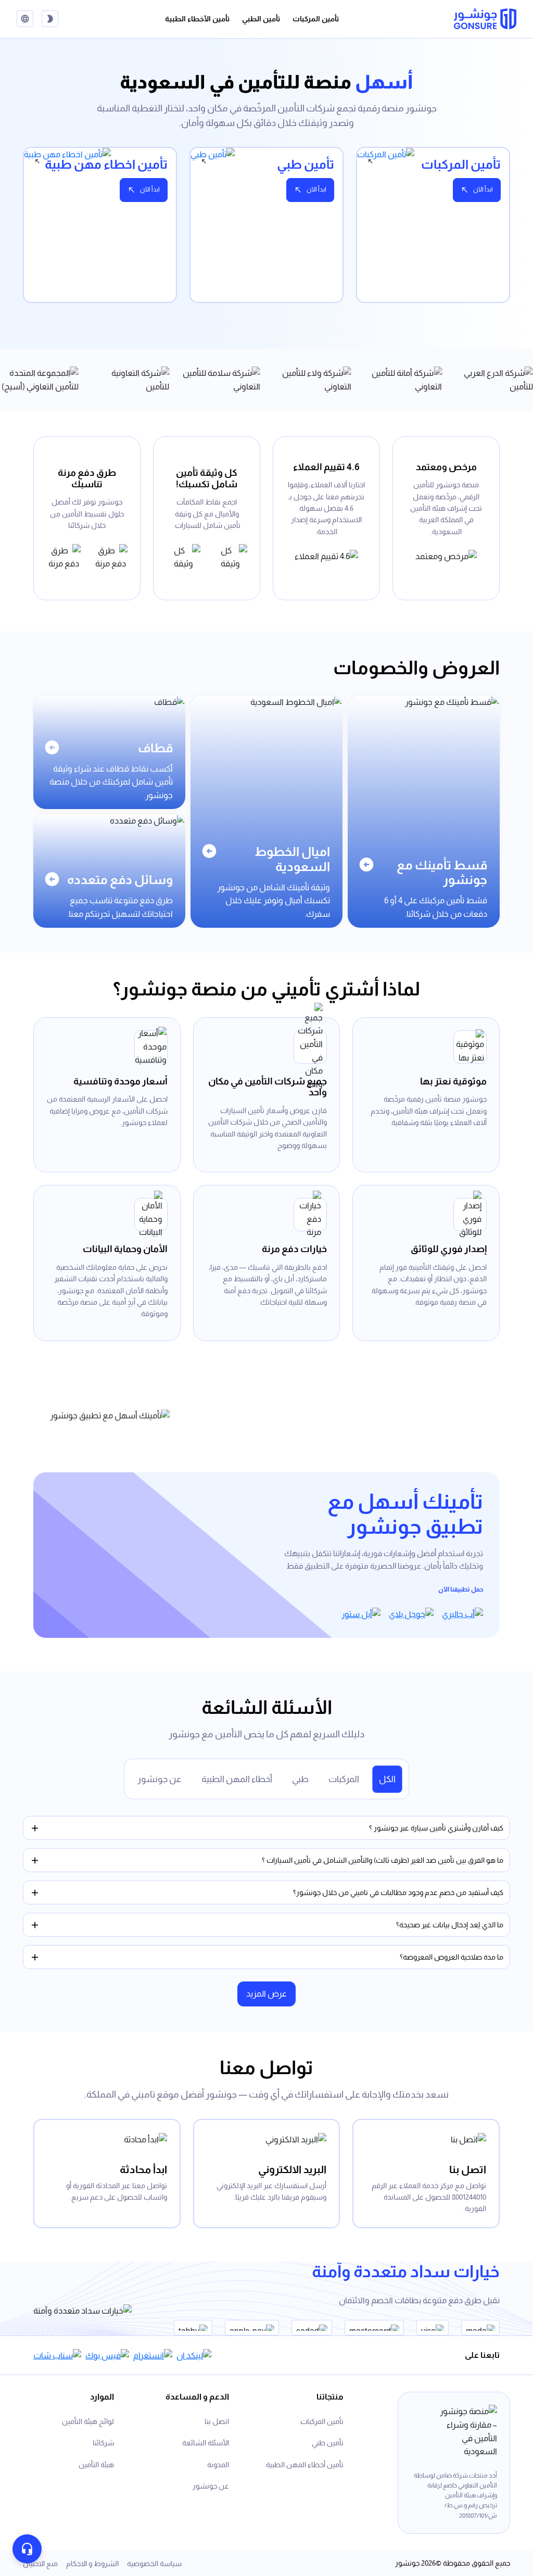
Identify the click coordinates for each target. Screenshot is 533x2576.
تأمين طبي (328, 2443)
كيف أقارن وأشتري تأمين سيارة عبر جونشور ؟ (436, 1828)
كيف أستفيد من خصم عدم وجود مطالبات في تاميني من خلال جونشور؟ (398, 1892)
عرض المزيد (266, 1994)
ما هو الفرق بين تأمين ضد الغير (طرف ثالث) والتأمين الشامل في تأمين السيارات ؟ (383, 1860)
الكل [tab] (387, 1779)
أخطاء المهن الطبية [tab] (237, 1779)
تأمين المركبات (316, 19)
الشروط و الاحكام (92, 2564)
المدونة (218, 2465)
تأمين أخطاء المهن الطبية (305, 2465)
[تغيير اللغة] (25, 19)
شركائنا (103, 2443)
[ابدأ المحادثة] (27, 2549)
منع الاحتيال (40, 2564)
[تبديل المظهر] (50, 19)
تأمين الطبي (261, 19)
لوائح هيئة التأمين (88, 2421)
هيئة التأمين (96, 2465)
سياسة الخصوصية (154, 2564)
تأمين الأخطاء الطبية (197, 19)
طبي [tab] (300, 1779)
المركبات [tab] (344, 1779)
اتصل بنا (217, 2421)
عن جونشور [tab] (160, 1779)
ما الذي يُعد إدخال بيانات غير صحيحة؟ (450, 1925)
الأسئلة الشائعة (206, 2443)
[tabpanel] (266, 231)
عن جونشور (211, 2486)
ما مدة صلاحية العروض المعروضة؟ (452, 1957)
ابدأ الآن (483, 190)
